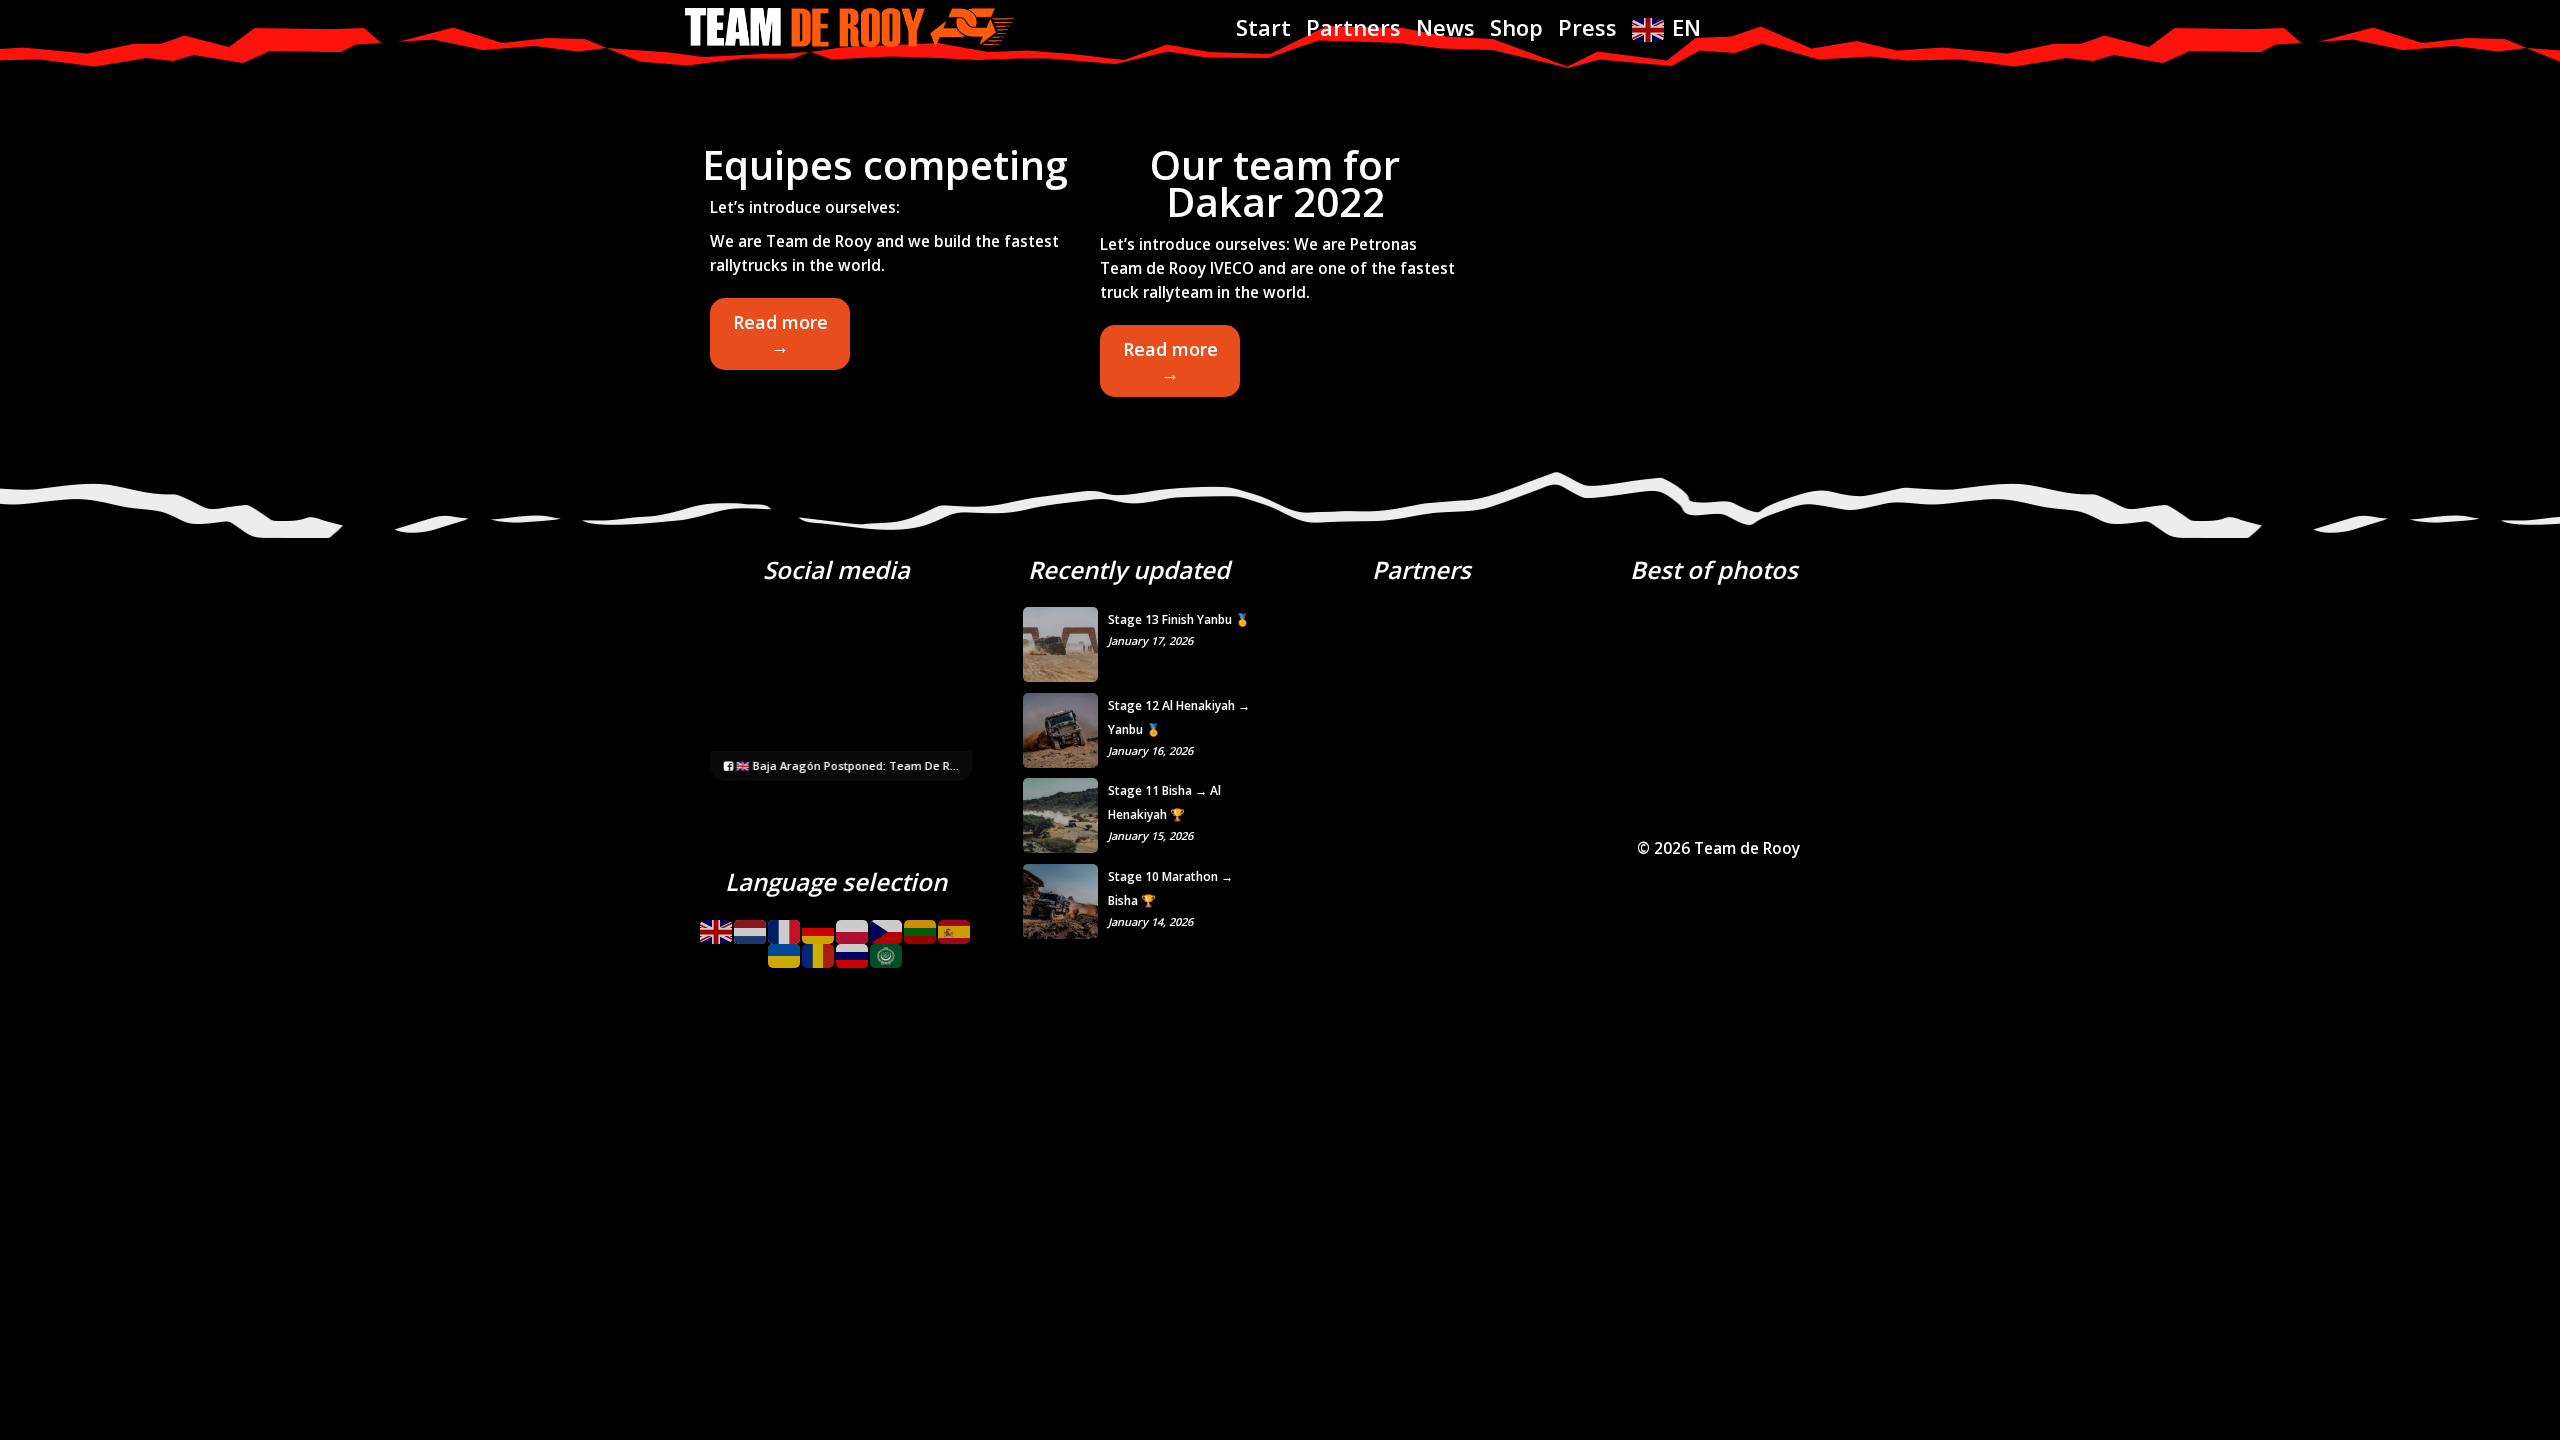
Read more (791, 340)
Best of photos (1714, 569)
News (1445, 27)
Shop (1516, 27)
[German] (819, 924)
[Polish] (853, 924)
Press (1587, 27)
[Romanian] (819, 949)
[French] (785, 924)
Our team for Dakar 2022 (1275, 183)
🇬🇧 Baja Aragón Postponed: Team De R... (846, 765)
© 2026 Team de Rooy (1718, 848)
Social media (836, 569)
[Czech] (887, 924)
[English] (717, 924)
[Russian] (853, 949)
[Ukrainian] (785, 949)
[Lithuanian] (921, 924)
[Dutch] (751, 924)
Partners (1353, 27)
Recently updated (1129, 569)
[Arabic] (887, 949)
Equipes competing (885, 164)
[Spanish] (955, 924)
